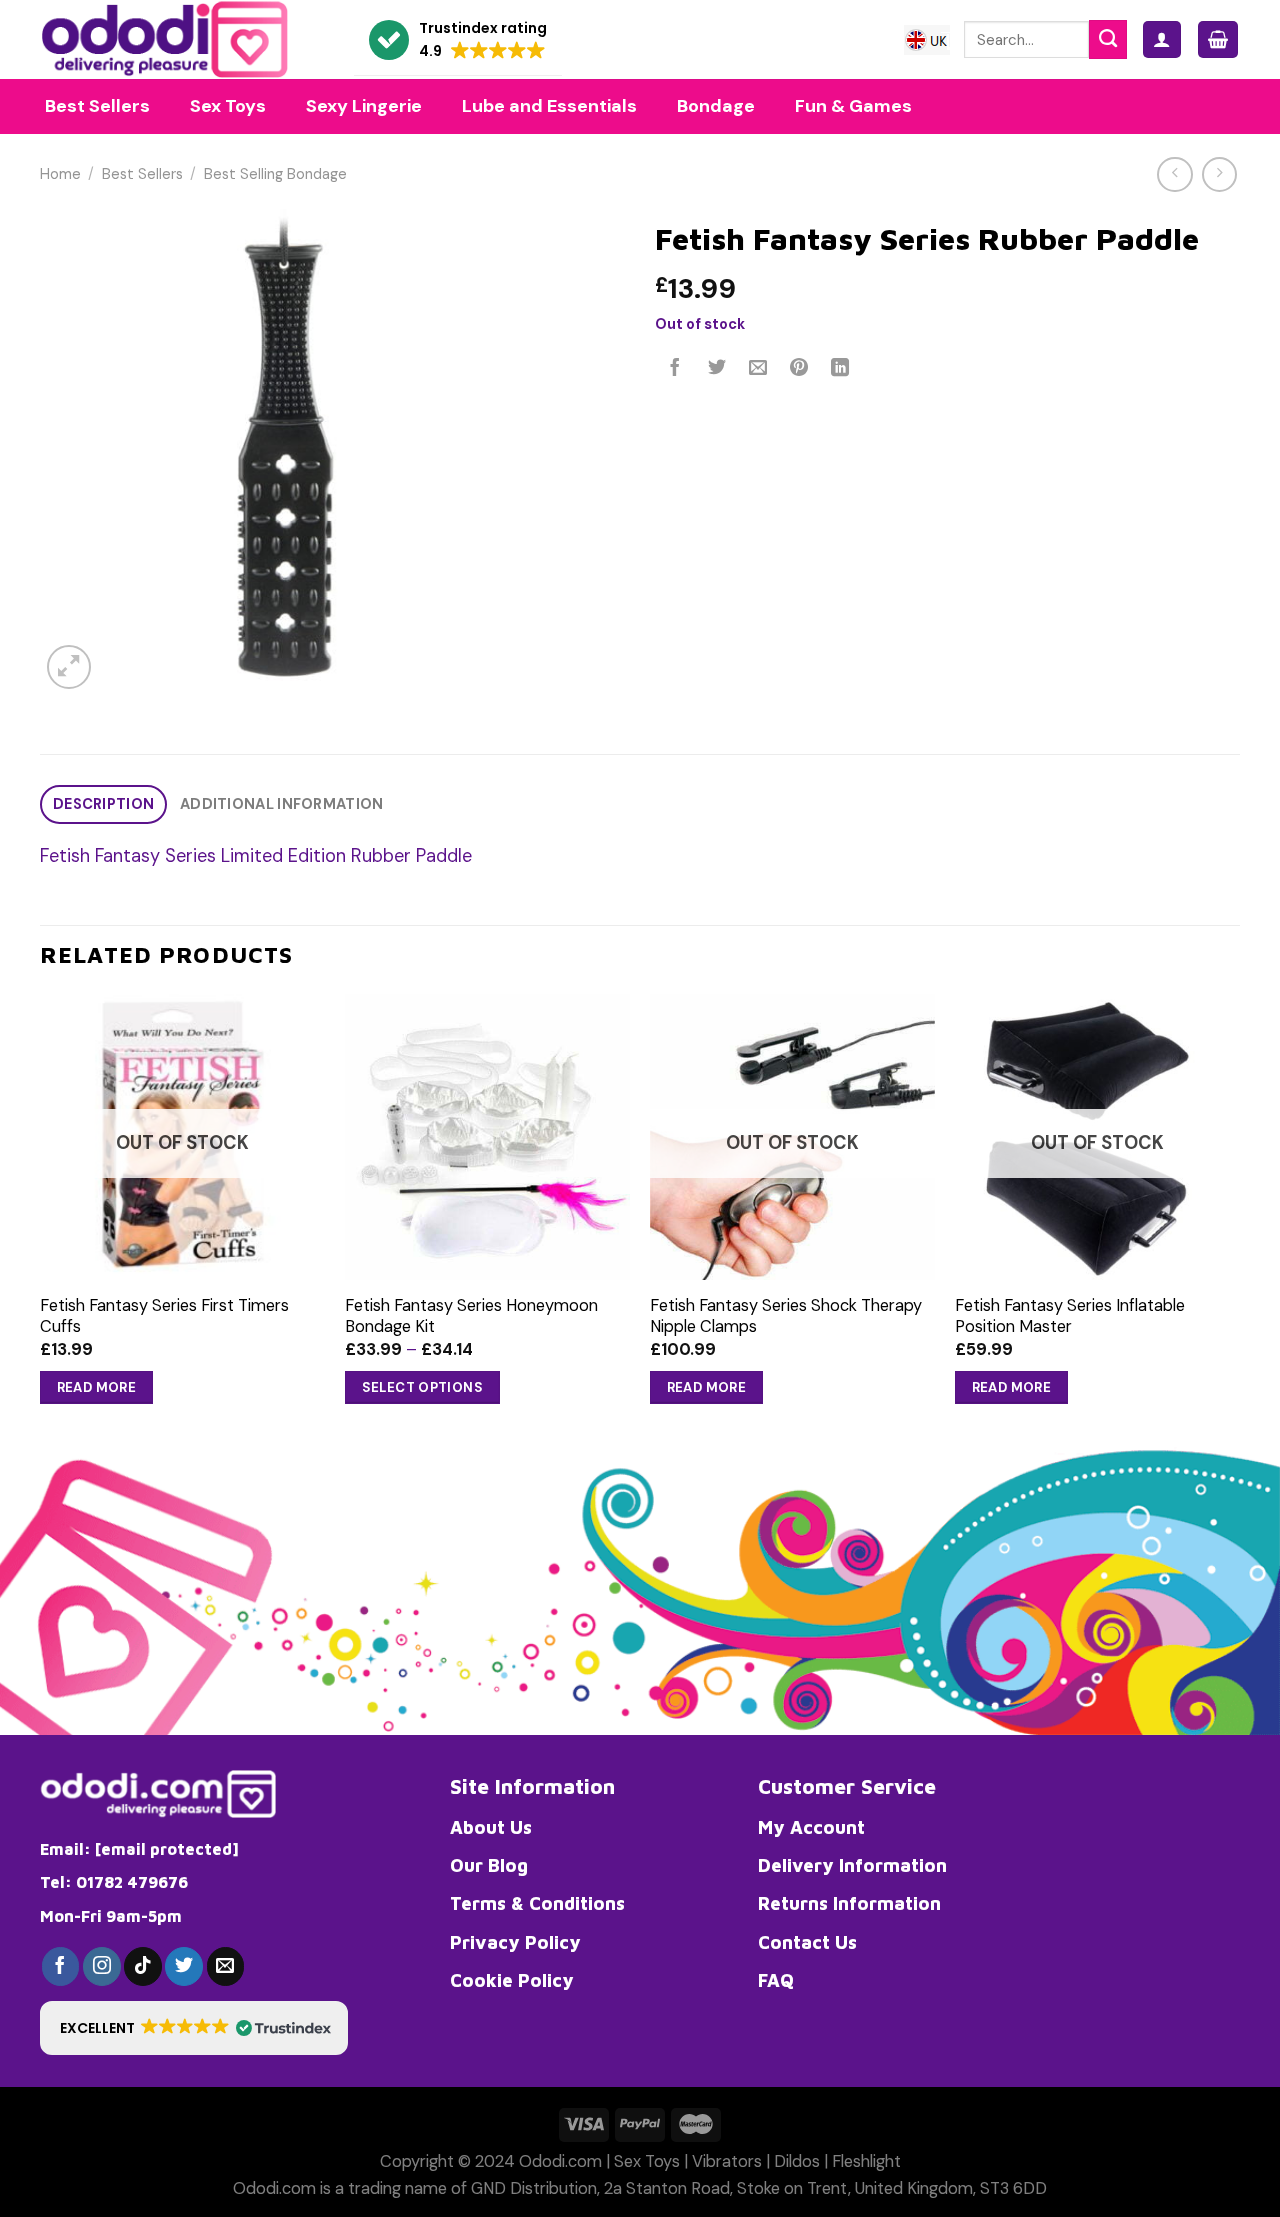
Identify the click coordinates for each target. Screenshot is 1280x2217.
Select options (423, 1387)
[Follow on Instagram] (102, 1966)
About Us (491, 1827)
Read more (97, 1387)
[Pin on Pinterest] (799, 369)
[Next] (1239, 1218)
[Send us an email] (226, 1966)
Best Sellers (142, 174)
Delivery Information (852, 1865)
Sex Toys (647, 2161)
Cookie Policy (512, 1980)
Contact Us (807, 1942)
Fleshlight (866, 2161)
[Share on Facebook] (676, 369)
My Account (811, 1827)
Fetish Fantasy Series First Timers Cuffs (164, 1316)
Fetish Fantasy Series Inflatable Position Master (1070, 1316)
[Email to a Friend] (758, 369)
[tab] (103, 804)
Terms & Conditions (537, 1903)
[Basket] (1218, 39)
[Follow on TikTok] (143, 1966)
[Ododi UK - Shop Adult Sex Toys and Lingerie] (182, 39)
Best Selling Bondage (275, 174)
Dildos (797, 2161)
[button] (458, 40)
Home (60, 174)
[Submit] (1108, 39)
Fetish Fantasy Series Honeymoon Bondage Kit (471, 1316)
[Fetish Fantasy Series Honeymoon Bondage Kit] (487, 1136)
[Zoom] (69, 667)
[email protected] (167, 1849)
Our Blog (489, 1865)
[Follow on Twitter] (184, 1966)
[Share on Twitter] (717, 369)
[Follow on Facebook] (61, 1966)
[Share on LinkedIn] (841, 369)
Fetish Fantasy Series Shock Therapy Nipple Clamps (786, 1316)
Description (103, 804)
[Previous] (41, 1218)
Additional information (281, 804)
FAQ (776, 1980)
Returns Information (849, 1903)
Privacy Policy (515, 1942)
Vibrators (727, 2161)
